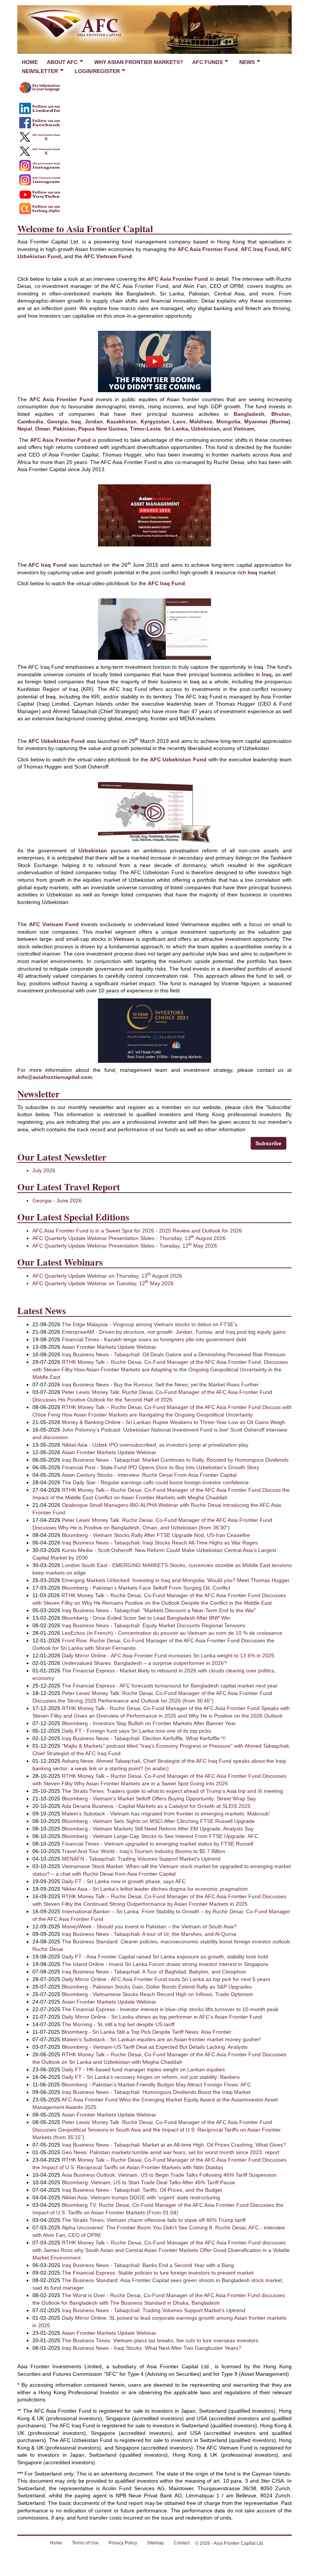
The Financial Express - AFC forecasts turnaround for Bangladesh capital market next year (170, 1686)
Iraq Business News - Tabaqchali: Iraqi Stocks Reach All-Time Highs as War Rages (160, 1543)
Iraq (76, 421)
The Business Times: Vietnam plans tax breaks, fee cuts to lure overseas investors (160, 2340)
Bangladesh (249, 414)
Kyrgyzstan (155, 421)
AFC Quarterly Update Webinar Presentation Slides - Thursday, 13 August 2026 (129, 1238)
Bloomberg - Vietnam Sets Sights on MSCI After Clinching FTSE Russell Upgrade (158, 1821)
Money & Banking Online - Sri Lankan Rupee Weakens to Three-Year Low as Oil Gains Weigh (174, 1422)
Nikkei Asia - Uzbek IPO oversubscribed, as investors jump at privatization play (155, 1445)
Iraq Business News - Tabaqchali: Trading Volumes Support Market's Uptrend (154, 2310)
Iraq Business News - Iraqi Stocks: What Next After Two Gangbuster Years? (151, 2348)
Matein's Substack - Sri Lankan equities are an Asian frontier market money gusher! (161, 2039)
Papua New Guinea (103, 429)
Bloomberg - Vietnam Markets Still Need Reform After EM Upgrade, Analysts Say (158, 1829)
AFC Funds (207, 62)
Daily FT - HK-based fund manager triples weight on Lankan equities (143, 2069)
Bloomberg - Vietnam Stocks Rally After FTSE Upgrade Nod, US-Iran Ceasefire (156, 1535)
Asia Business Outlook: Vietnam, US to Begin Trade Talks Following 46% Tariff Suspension (169, 2175)
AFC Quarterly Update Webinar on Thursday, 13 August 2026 (107, 1276)
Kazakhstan (122, 421)
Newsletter (40, 71)
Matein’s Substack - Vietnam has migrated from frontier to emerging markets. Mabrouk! (166, 1814)
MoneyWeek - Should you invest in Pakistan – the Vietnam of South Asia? (149, 1926)
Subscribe (268, 1143)
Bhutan (281, 414)
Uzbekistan (205, 429)
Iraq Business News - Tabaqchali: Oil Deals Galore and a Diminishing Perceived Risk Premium (174, 1354)
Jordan (94, 421)
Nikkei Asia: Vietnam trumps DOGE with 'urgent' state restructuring (141, 2197)
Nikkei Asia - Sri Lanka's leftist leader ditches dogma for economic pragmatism (155, 1889)
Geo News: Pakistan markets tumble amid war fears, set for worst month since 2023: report (171, 2152)
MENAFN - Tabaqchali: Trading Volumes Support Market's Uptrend (141, 1859)
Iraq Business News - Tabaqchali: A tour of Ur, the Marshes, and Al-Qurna (149, 1934)
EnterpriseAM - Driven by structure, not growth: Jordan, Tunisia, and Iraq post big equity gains (174, 1332)
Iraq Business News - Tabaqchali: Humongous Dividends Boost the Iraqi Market (156, 2092)
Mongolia (228, 421)
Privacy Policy (123, 2543)
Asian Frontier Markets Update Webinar (109, 1347)
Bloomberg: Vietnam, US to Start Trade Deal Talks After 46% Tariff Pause (148, 2182)
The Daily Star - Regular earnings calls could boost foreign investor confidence (155, 1482)
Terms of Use (85, 2543)
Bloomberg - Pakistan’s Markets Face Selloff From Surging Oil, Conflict (146, 1588)
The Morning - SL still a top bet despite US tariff (118, 2024)
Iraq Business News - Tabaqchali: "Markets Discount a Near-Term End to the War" (159, 1610)
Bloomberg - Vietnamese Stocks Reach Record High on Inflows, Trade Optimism (158, 1994)
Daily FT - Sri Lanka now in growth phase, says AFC (124, 1881)
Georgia (57, 421)
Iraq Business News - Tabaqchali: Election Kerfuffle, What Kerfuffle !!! (144, 1738)
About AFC (62, 62)
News (247, 62)
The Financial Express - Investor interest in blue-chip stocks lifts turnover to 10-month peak (170, 2009)
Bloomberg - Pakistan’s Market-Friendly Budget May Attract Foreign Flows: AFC (156, 2085)
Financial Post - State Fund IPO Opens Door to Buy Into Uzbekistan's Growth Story (161, 1467)
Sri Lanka (176, 429)
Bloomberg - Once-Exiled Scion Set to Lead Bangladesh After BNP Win (146, 1618)
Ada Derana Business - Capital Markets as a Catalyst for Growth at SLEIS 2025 (156, 1806)
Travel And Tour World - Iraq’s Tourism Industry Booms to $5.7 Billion (144, 1851)
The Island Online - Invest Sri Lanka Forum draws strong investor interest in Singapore (165, 1964)
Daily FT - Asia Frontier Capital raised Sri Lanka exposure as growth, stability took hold (165, 1957)
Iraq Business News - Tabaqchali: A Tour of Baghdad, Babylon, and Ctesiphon (154, 1972)
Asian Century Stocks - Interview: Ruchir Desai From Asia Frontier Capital (149, 1475)
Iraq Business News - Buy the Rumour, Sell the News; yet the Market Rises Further (160, 1385)
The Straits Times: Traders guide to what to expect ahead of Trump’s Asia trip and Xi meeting (172, 1791)
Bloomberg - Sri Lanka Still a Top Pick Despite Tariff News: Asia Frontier (146, 2032)
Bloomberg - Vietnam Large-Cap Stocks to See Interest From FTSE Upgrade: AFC (160, 1836)
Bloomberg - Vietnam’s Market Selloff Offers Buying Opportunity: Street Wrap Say (159, 1798)
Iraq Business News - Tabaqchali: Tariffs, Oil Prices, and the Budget (142, 2190)
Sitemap (155, 2543)
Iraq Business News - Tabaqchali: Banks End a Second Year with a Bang (148, 2265)
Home (30, 62)
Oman (43, 429)
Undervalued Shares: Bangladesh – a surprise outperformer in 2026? (144, 1663)
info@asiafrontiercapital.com (55, 1077)
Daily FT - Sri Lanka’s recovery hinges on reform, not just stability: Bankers (151, 2077)
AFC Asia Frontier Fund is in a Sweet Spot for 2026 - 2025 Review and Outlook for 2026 (137, 1231)
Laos (179, 421)
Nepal (25, 429)
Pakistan (64, 429)
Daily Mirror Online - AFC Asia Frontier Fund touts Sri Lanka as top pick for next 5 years (166, 1979)
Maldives (201, 421)
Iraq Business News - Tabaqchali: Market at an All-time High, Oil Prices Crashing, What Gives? (174, 2145)
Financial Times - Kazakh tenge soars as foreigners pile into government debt (154, 1339)
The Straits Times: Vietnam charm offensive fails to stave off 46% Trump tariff (154, 2220)
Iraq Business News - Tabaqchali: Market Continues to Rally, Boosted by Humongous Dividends (175, 1460)
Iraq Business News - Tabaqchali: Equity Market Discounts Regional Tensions (154, 1625)
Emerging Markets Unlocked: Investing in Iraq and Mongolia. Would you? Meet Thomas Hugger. (176, 1580)
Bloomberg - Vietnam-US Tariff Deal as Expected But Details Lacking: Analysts (155, 2047)
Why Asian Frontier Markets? (139, 62)
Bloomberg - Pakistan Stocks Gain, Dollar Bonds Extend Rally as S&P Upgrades (157, 1987)
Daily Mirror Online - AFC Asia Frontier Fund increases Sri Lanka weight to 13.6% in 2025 (168, 1655)
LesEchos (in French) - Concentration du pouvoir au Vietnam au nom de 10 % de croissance (172, 1633)
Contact (182, 2543)
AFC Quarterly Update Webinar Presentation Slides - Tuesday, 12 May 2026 (125, 1246)
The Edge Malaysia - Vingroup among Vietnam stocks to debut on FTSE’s (150, 1324)
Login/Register (97, 71)
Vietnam (244, 429)
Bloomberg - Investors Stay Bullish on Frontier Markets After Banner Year (149, 1723)
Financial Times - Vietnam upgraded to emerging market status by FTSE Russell (158, 1844)
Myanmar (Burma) (267, 421)
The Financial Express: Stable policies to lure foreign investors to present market (158, 2273)
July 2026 (44, 1170)
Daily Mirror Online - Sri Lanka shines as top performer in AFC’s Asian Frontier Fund (162, 2017)
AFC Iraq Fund (259, 249)
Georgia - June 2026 (57, 1201)
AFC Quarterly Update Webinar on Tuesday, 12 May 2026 (103, 1283)
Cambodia (30, 421)
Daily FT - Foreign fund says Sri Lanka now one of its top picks (136, 1731)
